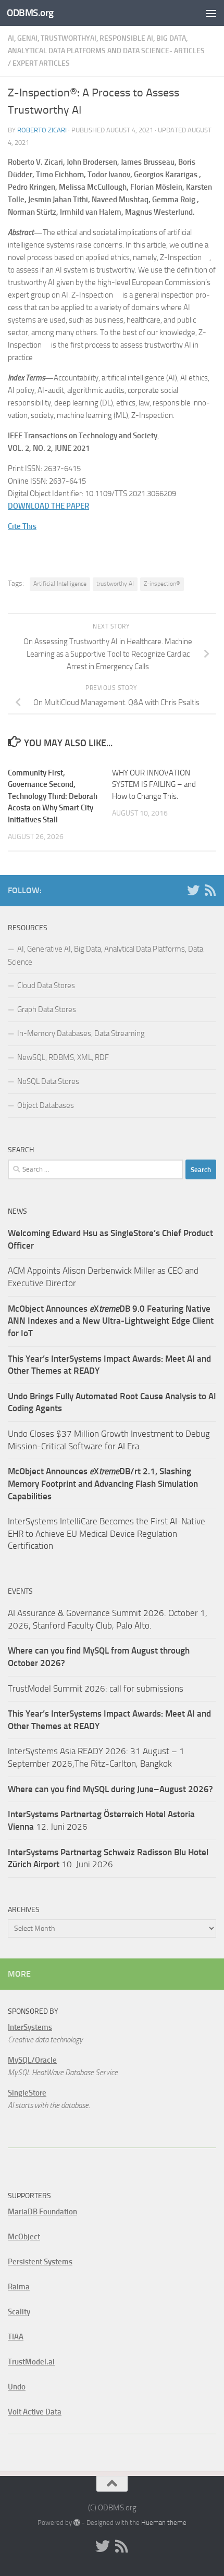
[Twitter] (193, 890)
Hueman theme (164, 2523)
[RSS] (210, 890)
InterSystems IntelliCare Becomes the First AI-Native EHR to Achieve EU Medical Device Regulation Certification (107, 1533)
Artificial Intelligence (60, 584)
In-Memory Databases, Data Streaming (81, 1033)
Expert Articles (41, 63)
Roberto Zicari (42, 130)
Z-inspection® (162, 584)
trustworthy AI (115, 584)
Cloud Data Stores (46, 985)
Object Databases (46, 1105)
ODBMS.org (30, 13)
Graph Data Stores (47, 1009)
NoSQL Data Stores (48, 1081)
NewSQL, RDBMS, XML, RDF (63, 1057)
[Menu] (211, 13)
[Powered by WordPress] (77, 2523)
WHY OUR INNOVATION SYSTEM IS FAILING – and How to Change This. (154, 785)
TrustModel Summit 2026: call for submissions (96, 1688)
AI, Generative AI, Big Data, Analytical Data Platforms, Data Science (105, 956)
